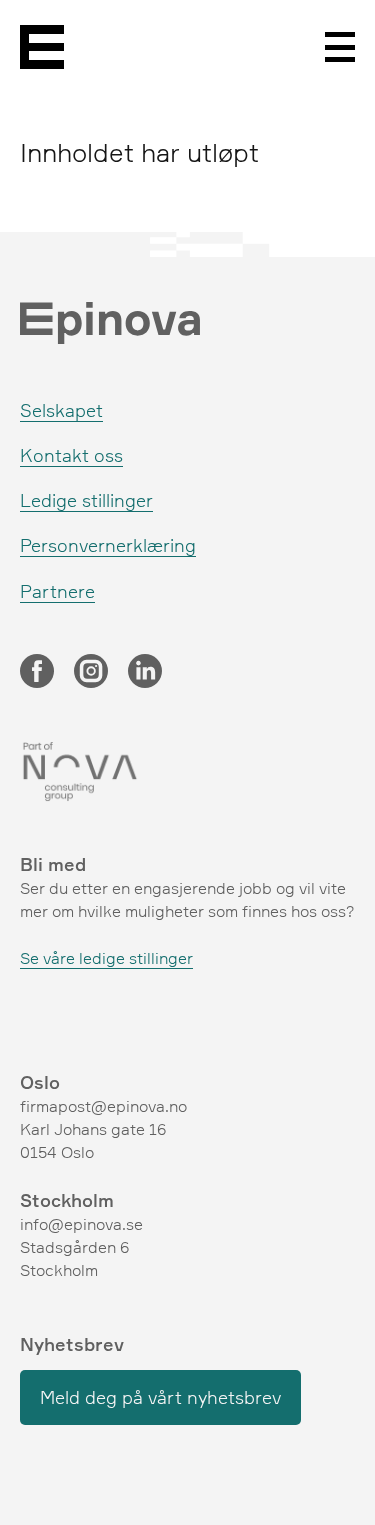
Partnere (57, 591)
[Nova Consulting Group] (187, 772)
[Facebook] (37, 673)
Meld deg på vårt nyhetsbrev (160, 1397)
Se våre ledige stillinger (106, 958)
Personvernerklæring (108, 545)
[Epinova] (42, 47)
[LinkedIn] (145, 673)
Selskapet (61, 410)
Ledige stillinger (86, 500)
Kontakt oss (71, 455)
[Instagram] (91, 673)
